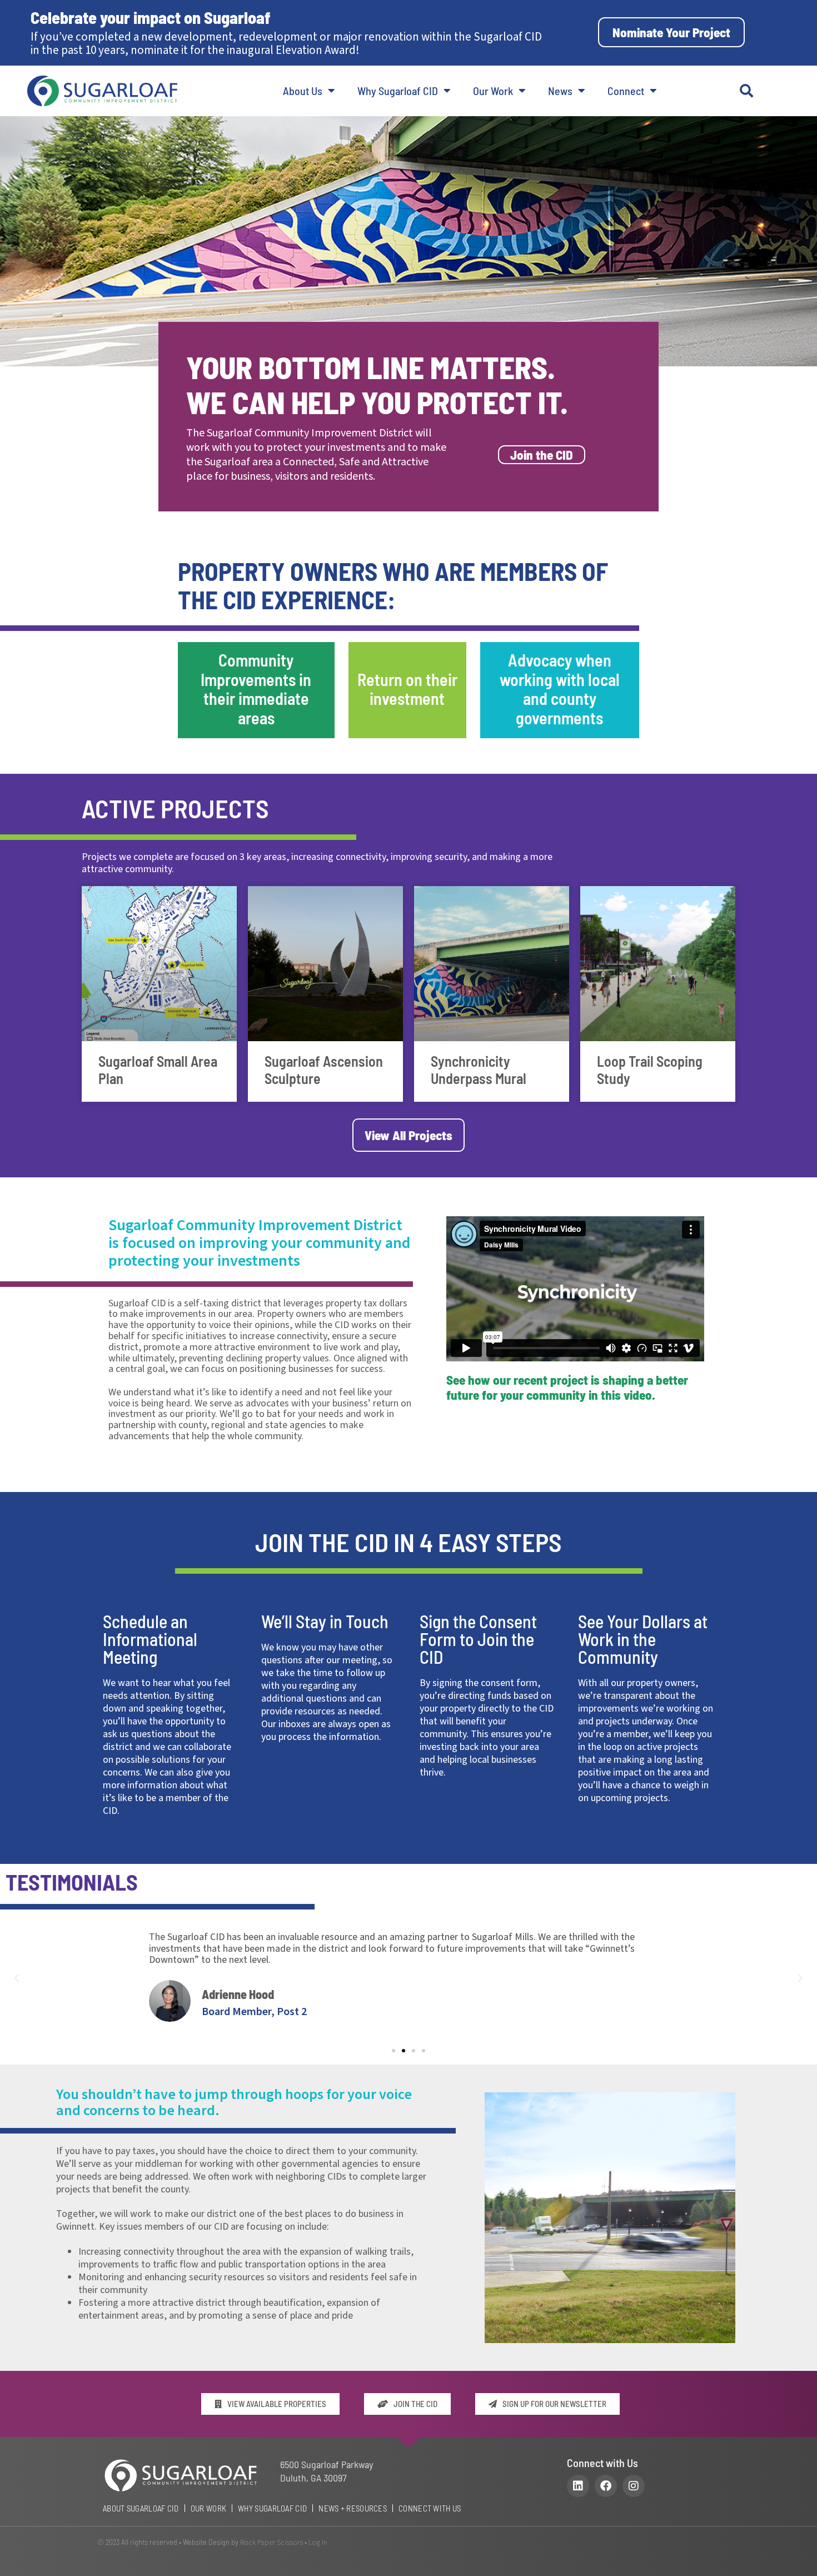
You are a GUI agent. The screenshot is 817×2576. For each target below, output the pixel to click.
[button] (746, 91)
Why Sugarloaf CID (398, 91)
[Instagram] (634, 2486)
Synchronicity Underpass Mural (479, 1070)
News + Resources (353, 2508)
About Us (303, 91)
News (560, 91)
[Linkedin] (578, 2486)
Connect (626, 91)
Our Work (493, 91)
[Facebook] (606, 2486)
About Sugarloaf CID (141, 2508)
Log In (318, 2543)
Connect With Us (430, 2508)
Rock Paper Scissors (271, 2543)
